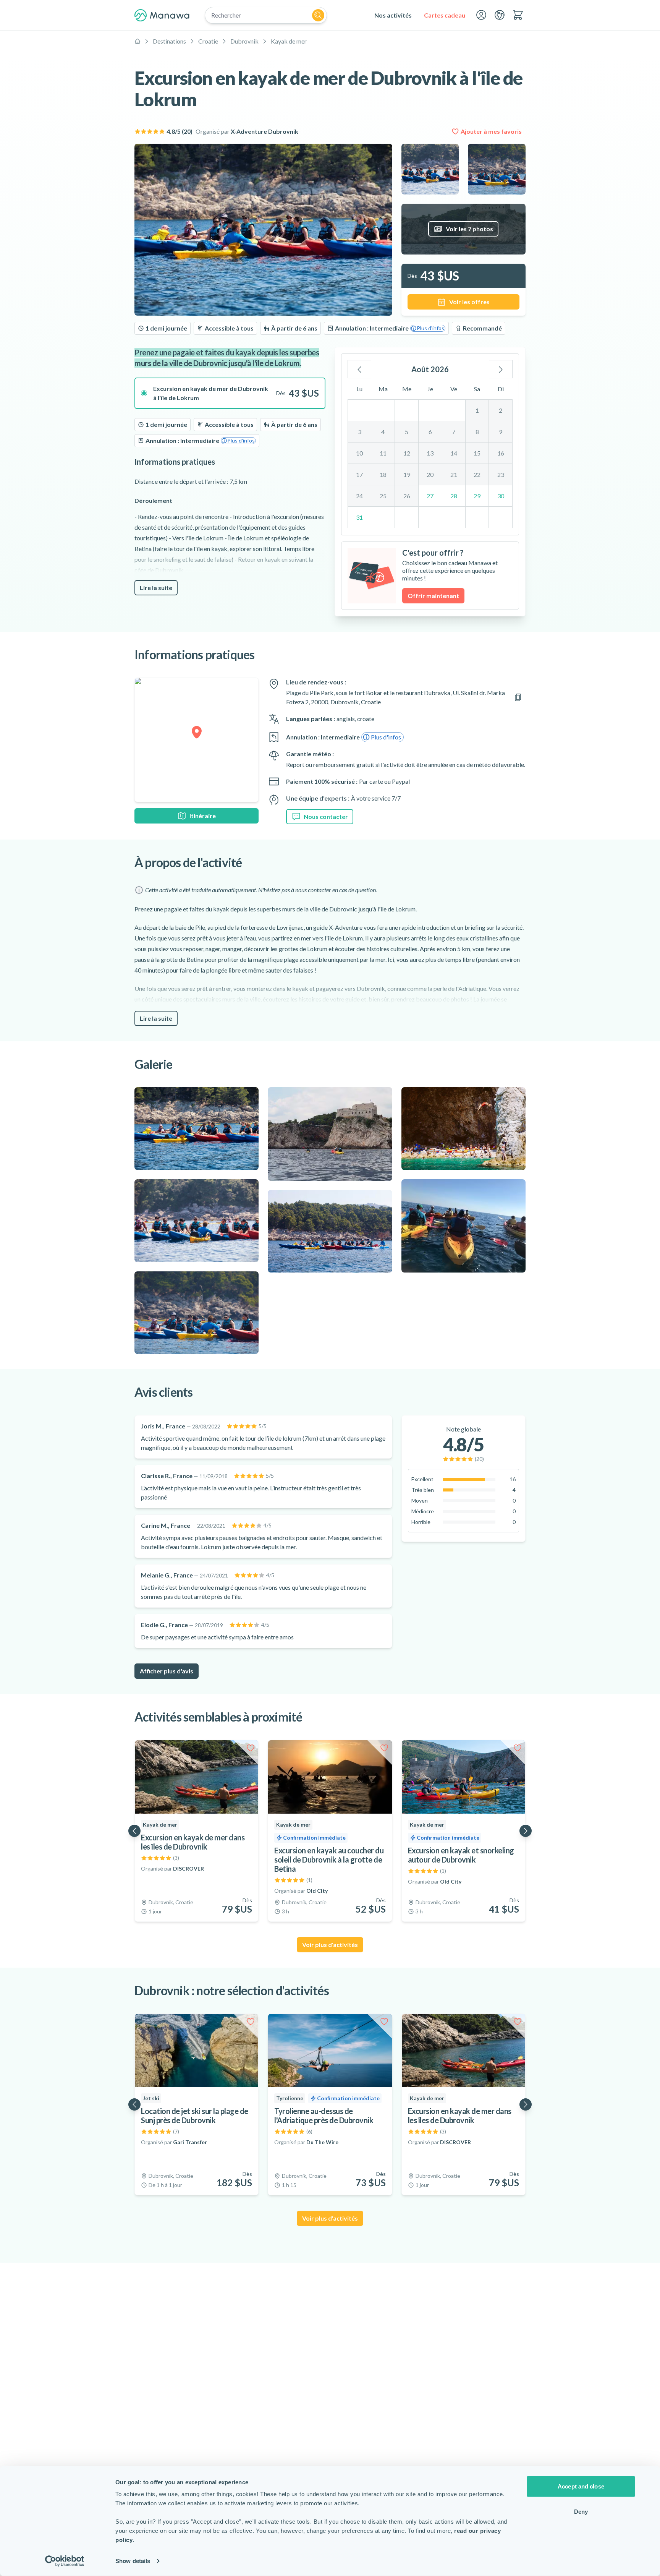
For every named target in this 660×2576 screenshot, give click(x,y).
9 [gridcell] (501, 432)
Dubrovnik (244, 41)
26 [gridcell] (407, 496)
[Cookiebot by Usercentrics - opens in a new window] (65, 2561)
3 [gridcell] (360, 432)
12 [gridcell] (407, 453)
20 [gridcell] (430, 474)
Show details (133, 2561)
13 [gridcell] (430, 453)
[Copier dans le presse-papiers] (518, 697)
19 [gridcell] (407, 474)
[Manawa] (162, 15)
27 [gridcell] (430, 496)
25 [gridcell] (383, 496)
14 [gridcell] (454, 453)
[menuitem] (393, 15)
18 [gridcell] (383, 474)
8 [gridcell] (477, 432)
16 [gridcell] (501, 453)
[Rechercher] (318, 15)
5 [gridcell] (407, 432)
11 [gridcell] (383, 453)
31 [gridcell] (359, 517)
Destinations (169, 41)
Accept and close (581, 2486)
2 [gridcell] (501, 410)
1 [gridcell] (477, 410)
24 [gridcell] (359, 496)
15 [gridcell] (477, 453)
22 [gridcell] (477, 474)
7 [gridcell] (454, 432)
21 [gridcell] (454, 474)
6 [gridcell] (430, 432)
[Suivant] (501, 369)
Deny (581, 2511)
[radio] (230, 393)
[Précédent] (359, 369)
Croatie (208, 41)
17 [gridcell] (359, 474)
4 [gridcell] (383, 432)
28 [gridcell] (454, 496)
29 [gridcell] (477, 496)
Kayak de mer (289, 41)
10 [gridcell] (359, 453)
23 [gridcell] (501, 474)
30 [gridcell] (501, 496)
